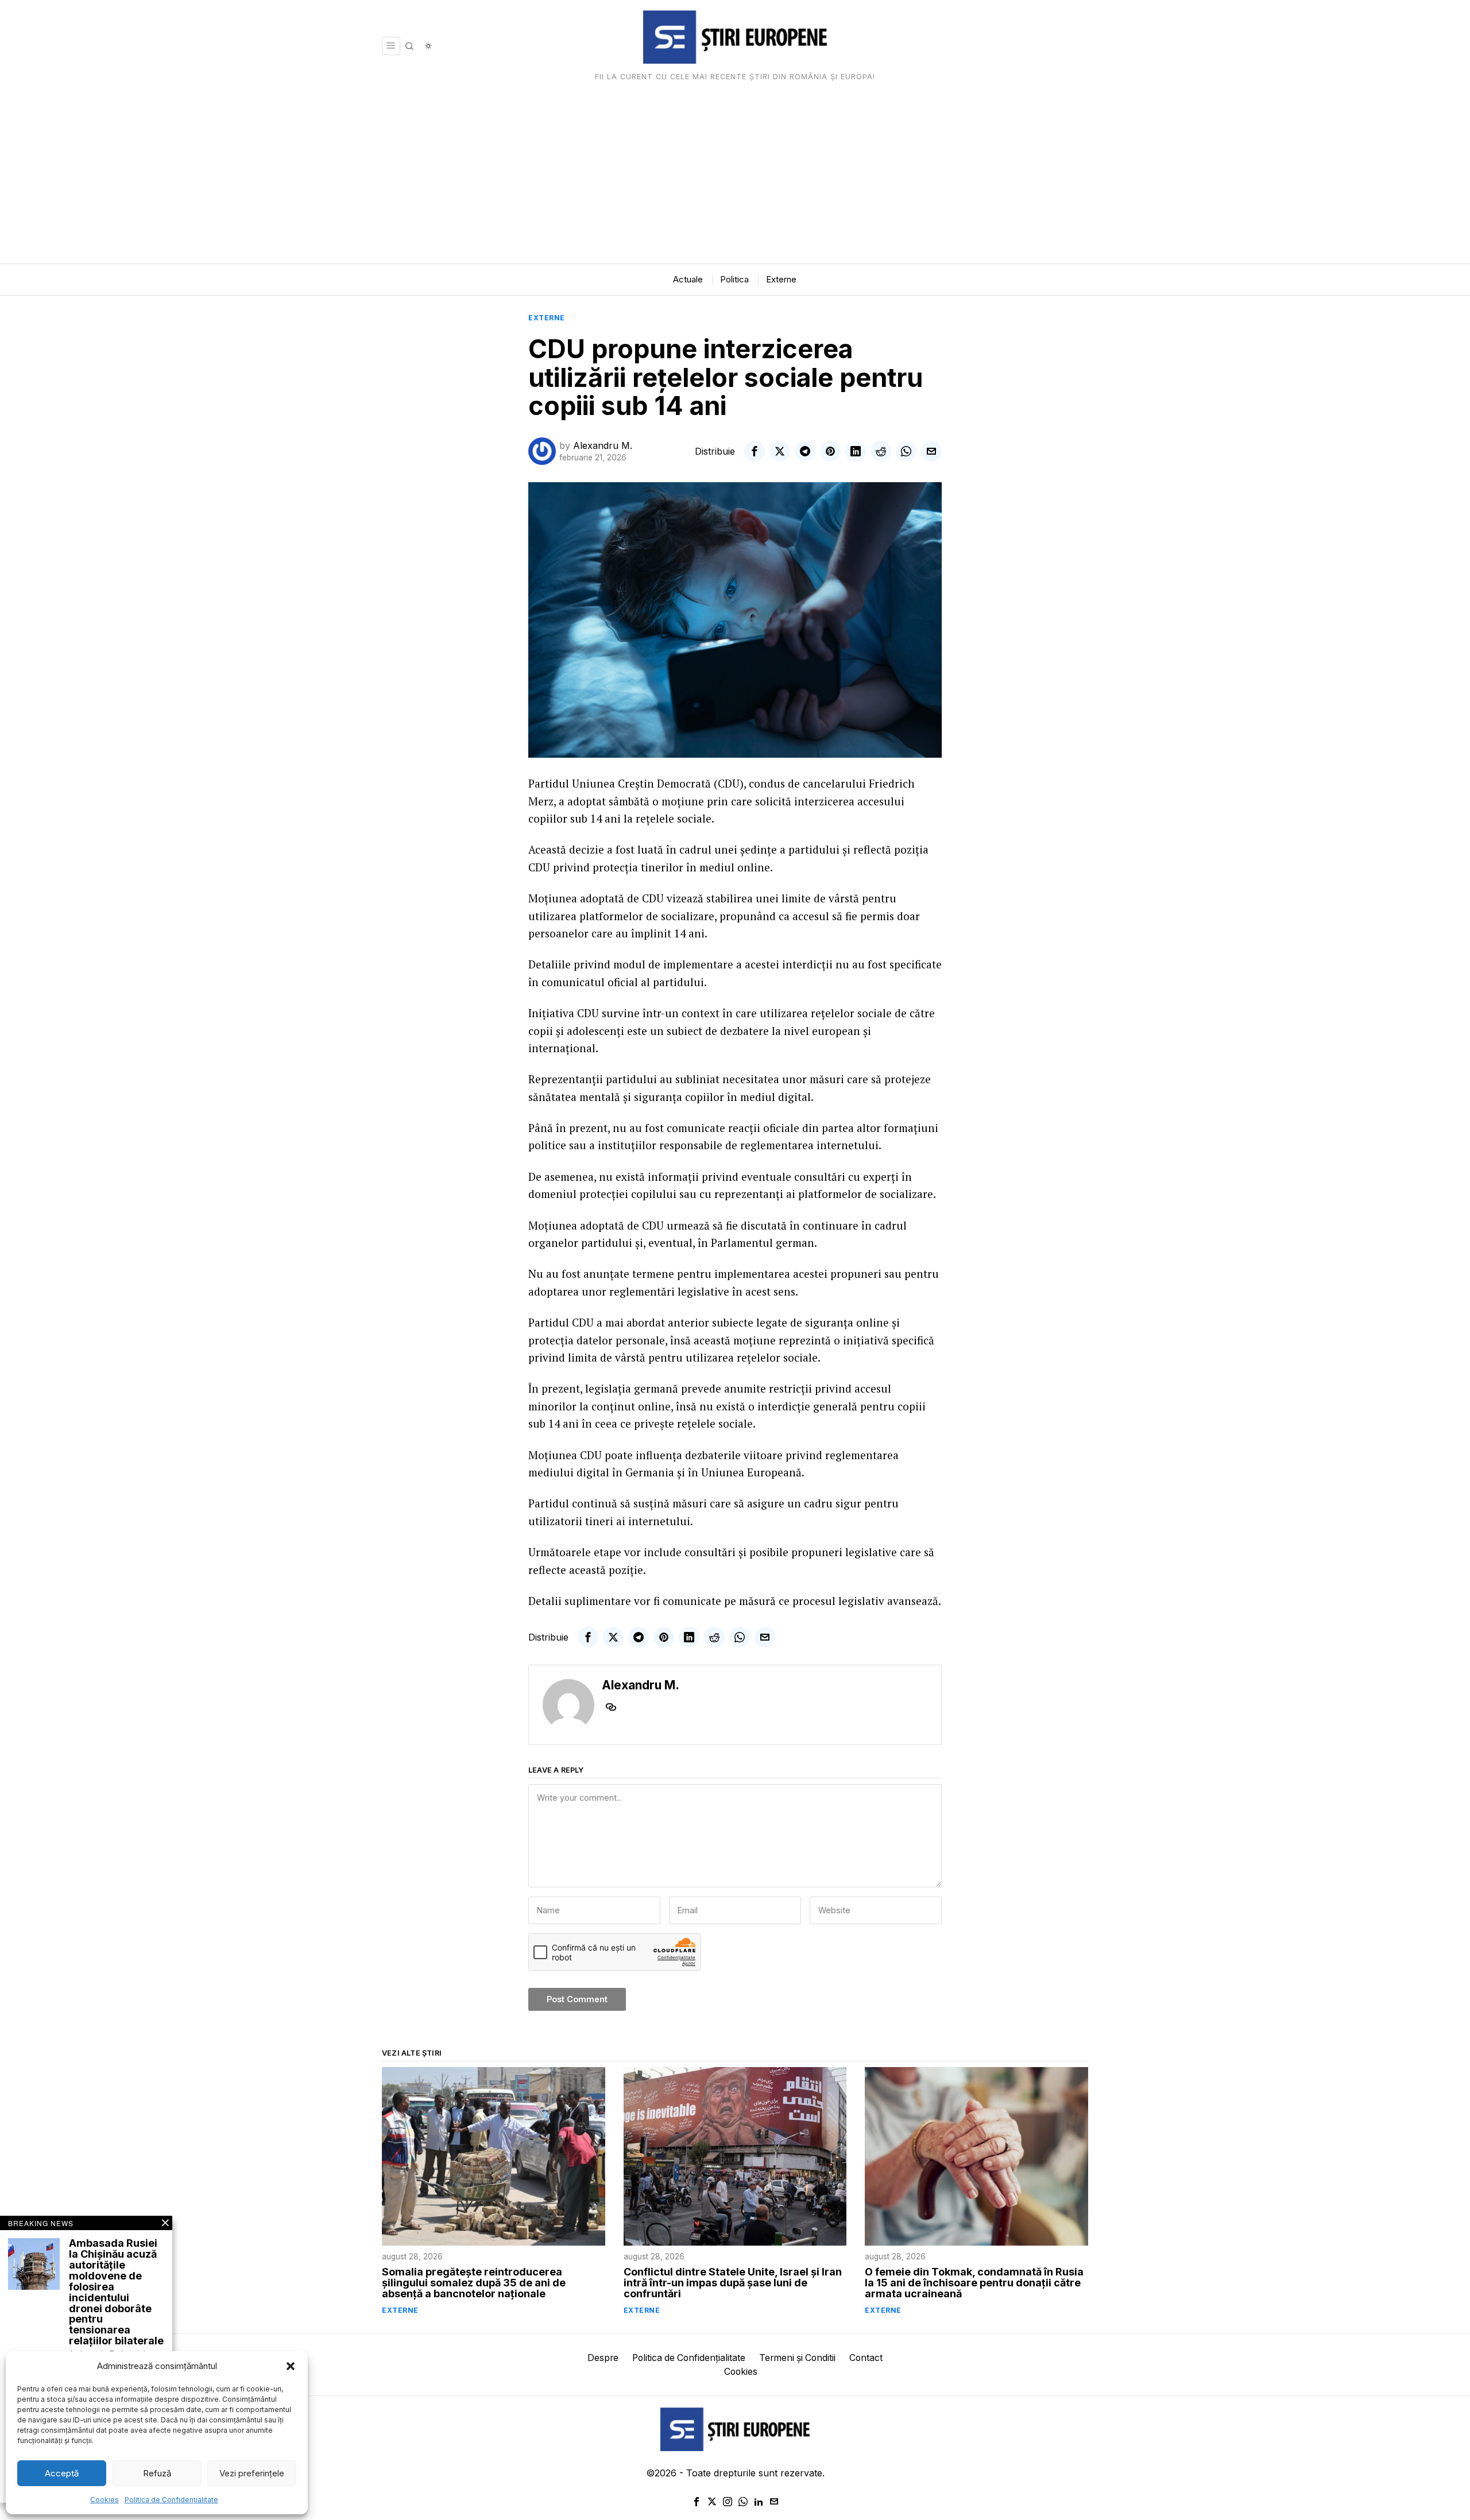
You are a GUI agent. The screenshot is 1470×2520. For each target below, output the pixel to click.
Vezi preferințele (252, 2473)
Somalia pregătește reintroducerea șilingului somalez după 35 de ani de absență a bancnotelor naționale (474, 2283)
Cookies (105, 2500)
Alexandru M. (603, 445)
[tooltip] (755, 451)
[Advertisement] (735, 177)
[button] (291, 2366)
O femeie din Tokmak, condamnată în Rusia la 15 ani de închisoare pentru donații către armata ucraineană (974, 2283)
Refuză (157, 2473)
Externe (547, 318)
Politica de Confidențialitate (171, 2500)
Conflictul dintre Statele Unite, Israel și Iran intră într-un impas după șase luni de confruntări (733, 2283)
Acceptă (62, 2473)
